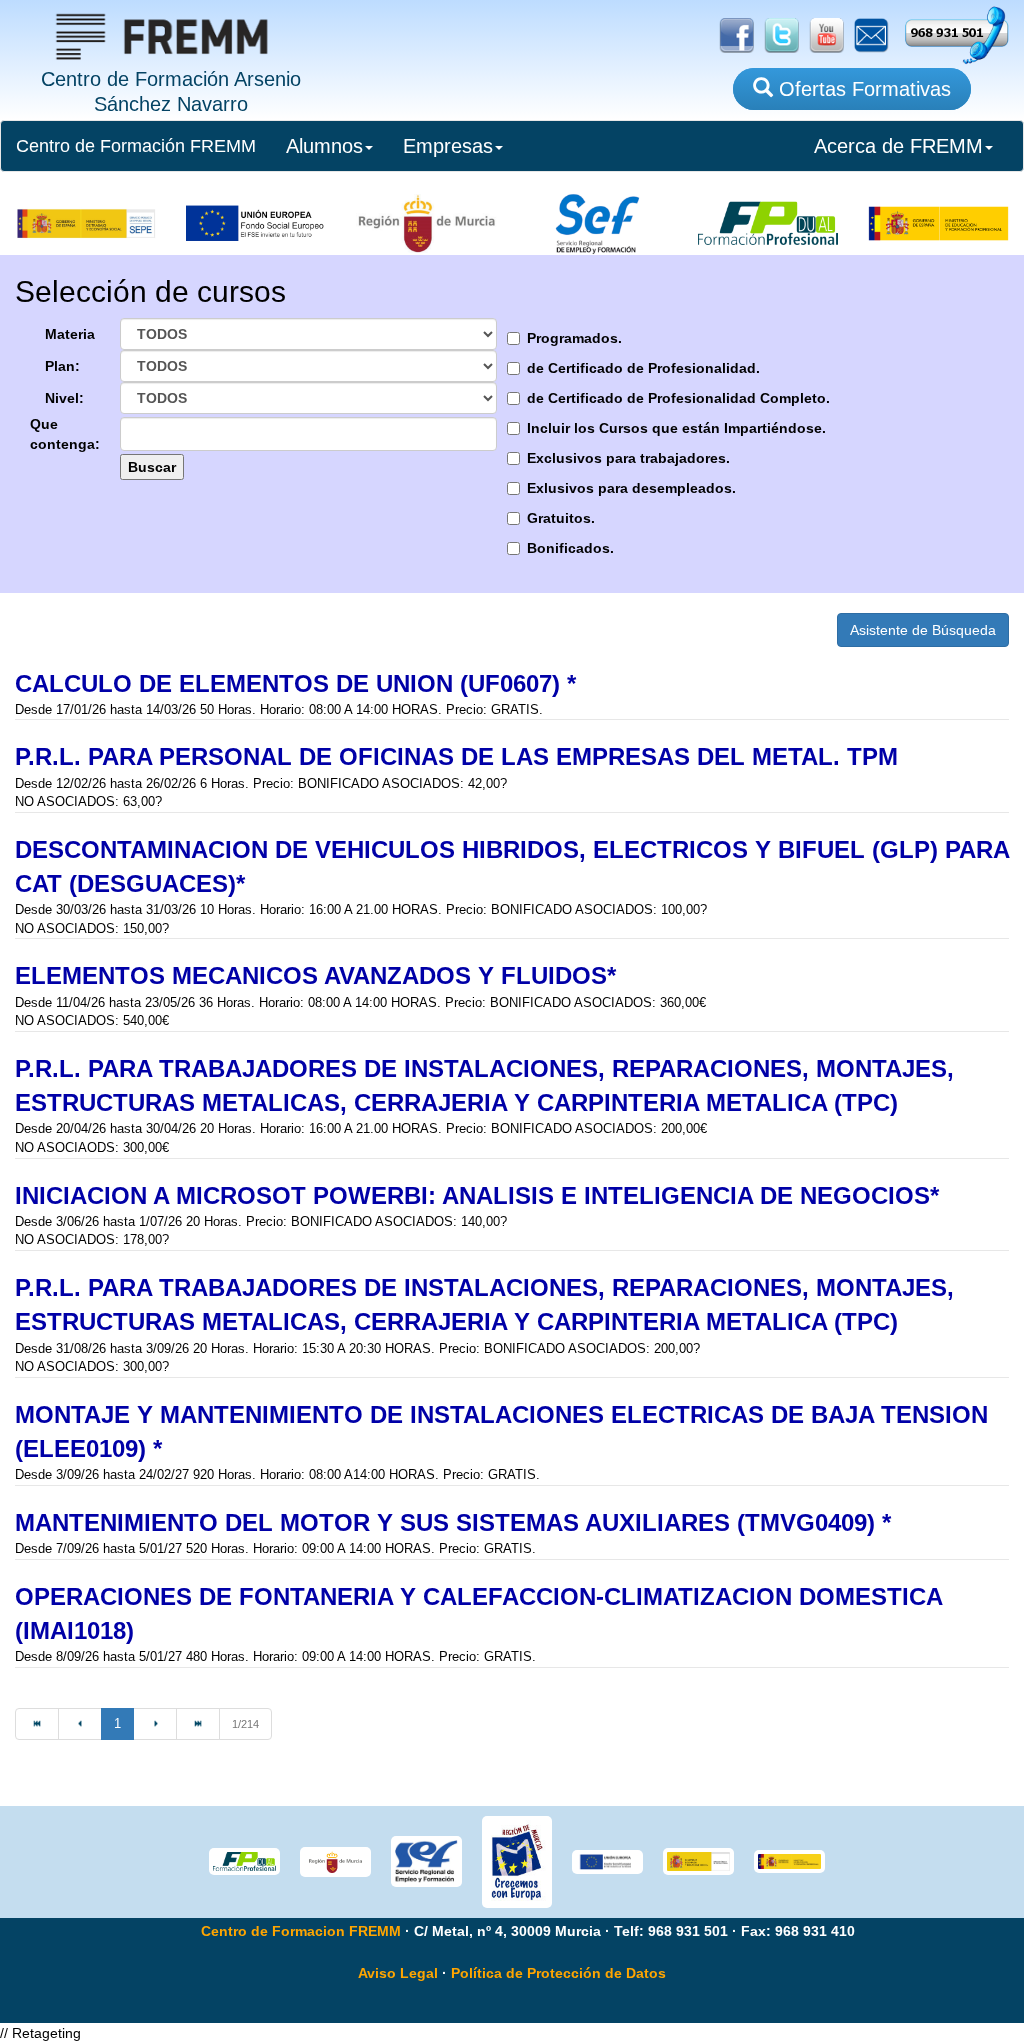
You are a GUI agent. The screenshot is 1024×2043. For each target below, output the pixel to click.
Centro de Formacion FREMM (301, 1931)
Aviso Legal (398, 1973)
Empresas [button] (448, 146)
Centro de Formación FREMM (136, 146)
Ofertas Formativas (862, 89)
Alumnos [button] (324, 146)
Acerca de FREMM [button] (898, 146)
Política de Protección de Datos (558, 1973)
